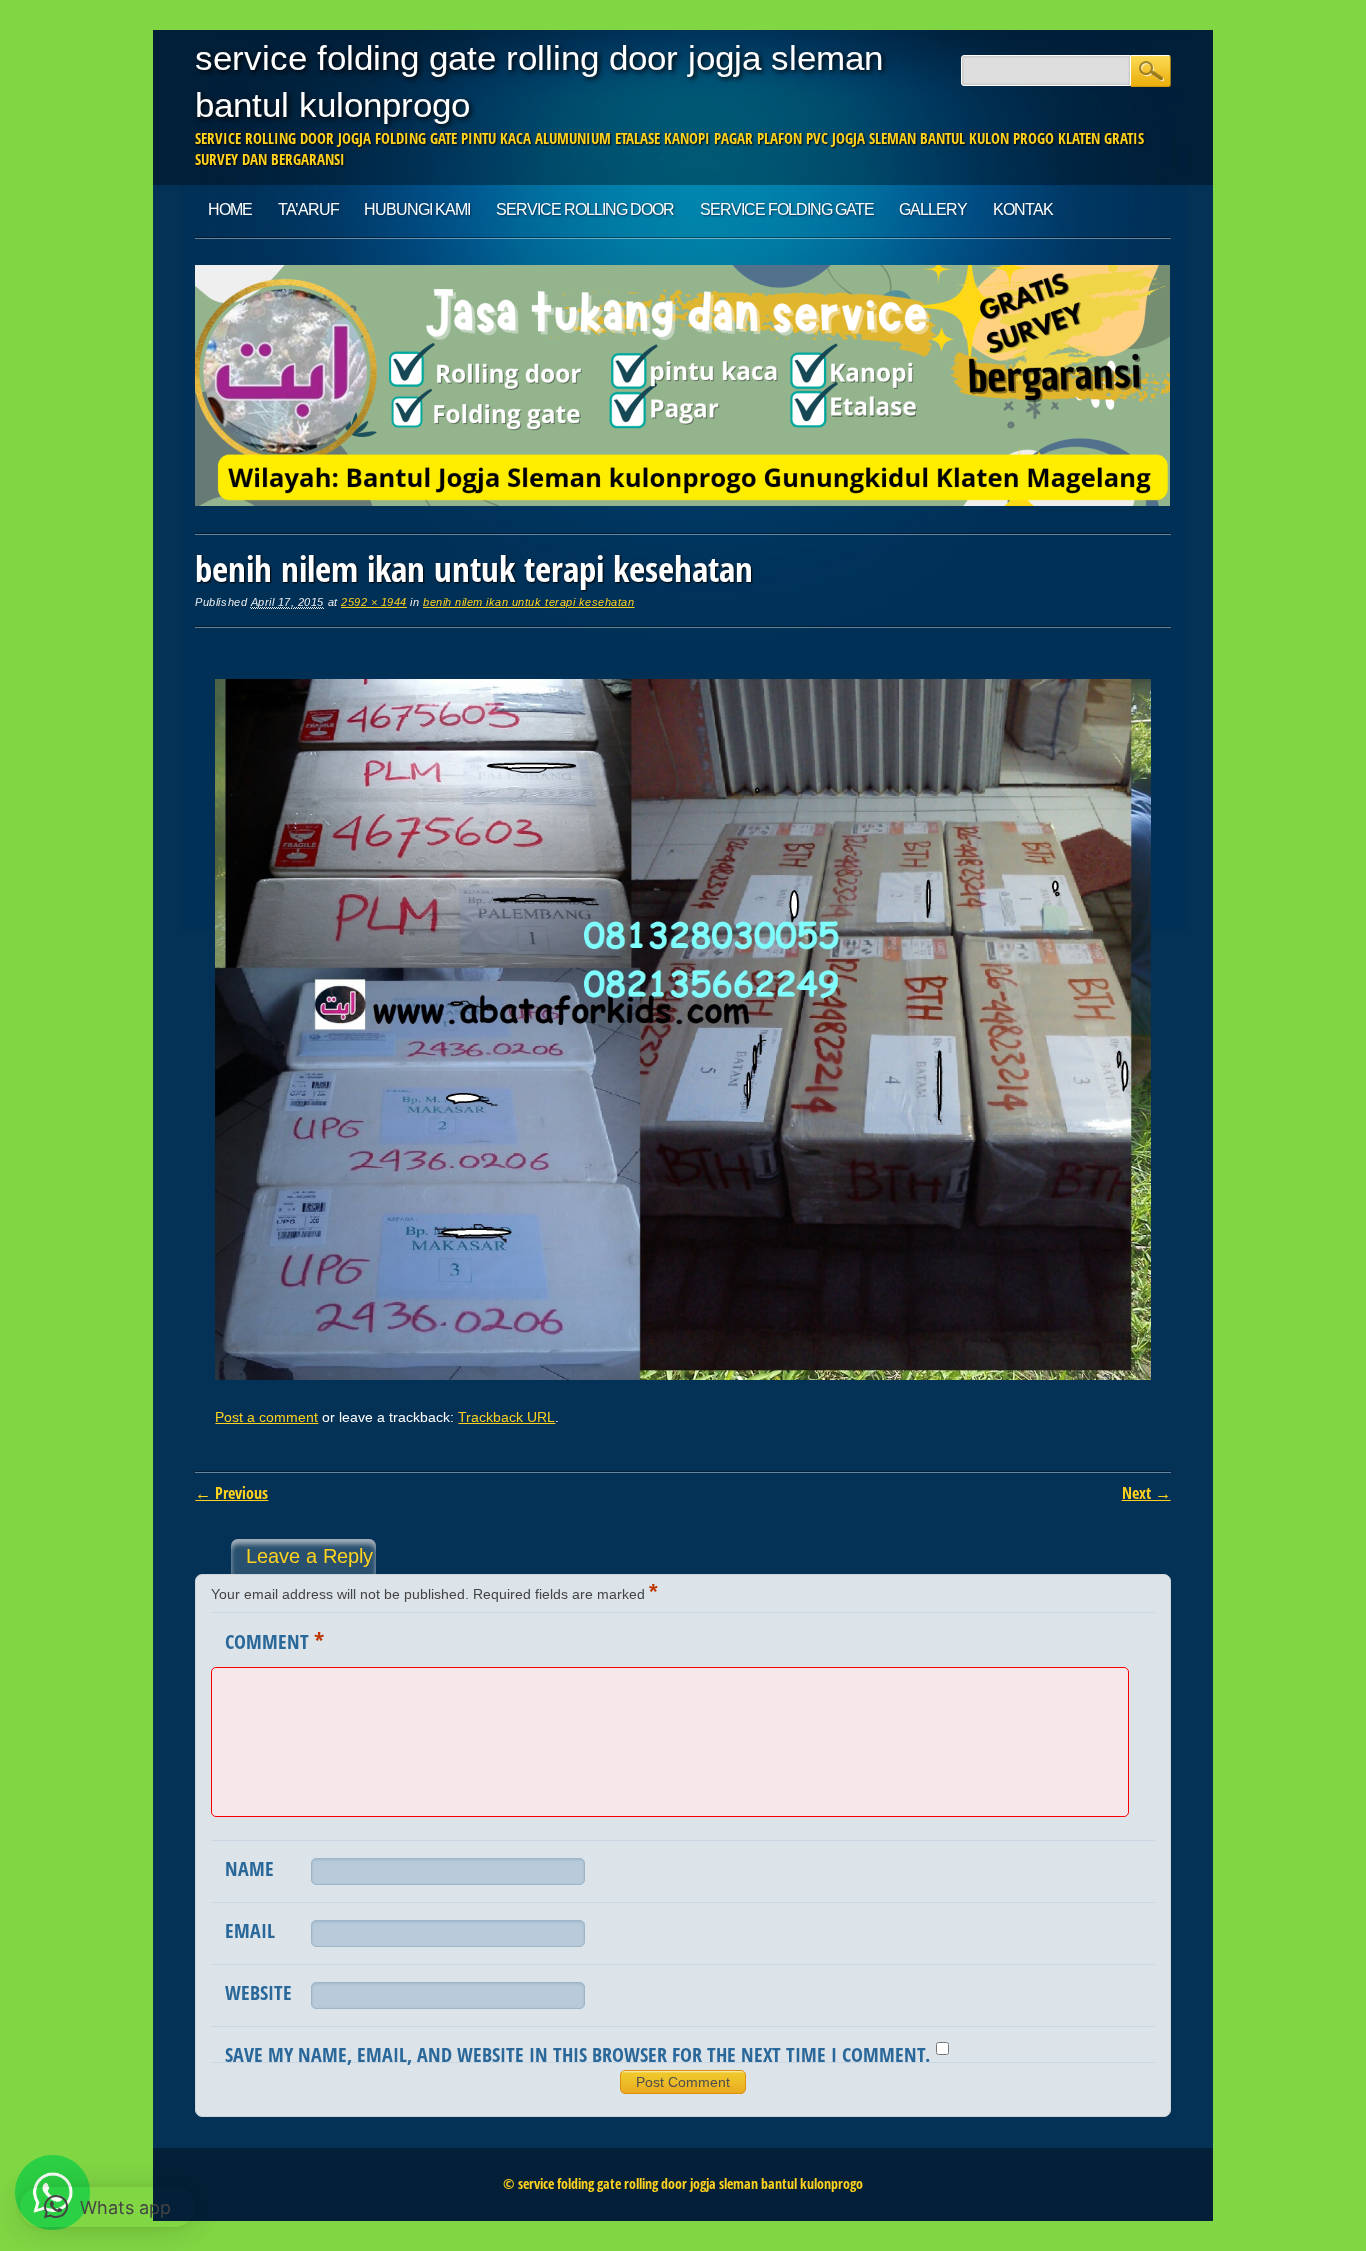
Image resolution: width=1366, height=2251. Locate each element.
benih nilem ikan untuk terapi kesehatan (528, 602)
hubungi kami (417, 209)
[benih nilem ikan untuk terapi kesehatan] (682, 1375)
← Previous (231, 1493)
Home (230, 209)
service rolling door (585, 209)
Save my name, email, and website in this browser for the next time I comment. (577, 2054)
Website (258, 1992)
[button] (107, 2207)
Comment (274, 1640)
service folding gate (787, 209)
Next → (1146, 1493)
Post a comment (266, 1417)
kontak (1023, 209)
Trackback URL (506, 1417)
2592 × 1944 (374, 602)
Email (250, 1930)
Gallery (933, 209)
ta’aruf (308, 209)
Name (249, 1868)
